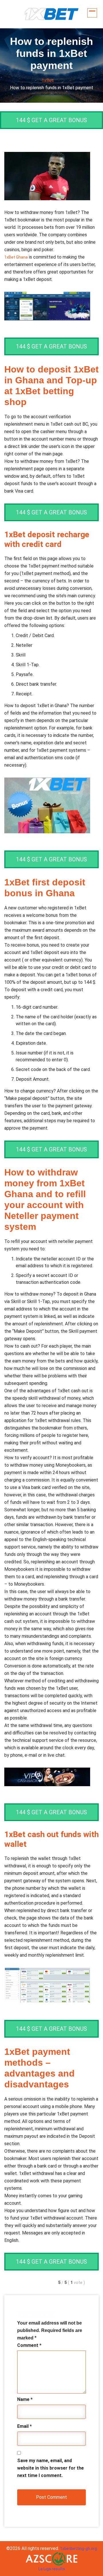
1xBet (48, 81)
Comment (29, 2345)
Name (25, 2399)
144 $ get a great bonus (51, 120)
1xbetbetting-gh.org (79, 2549)
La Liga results (52, 2569)
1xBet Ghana (16, 257)
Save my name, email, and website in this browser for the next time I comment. (50, 2468)
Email (24, 2426)
